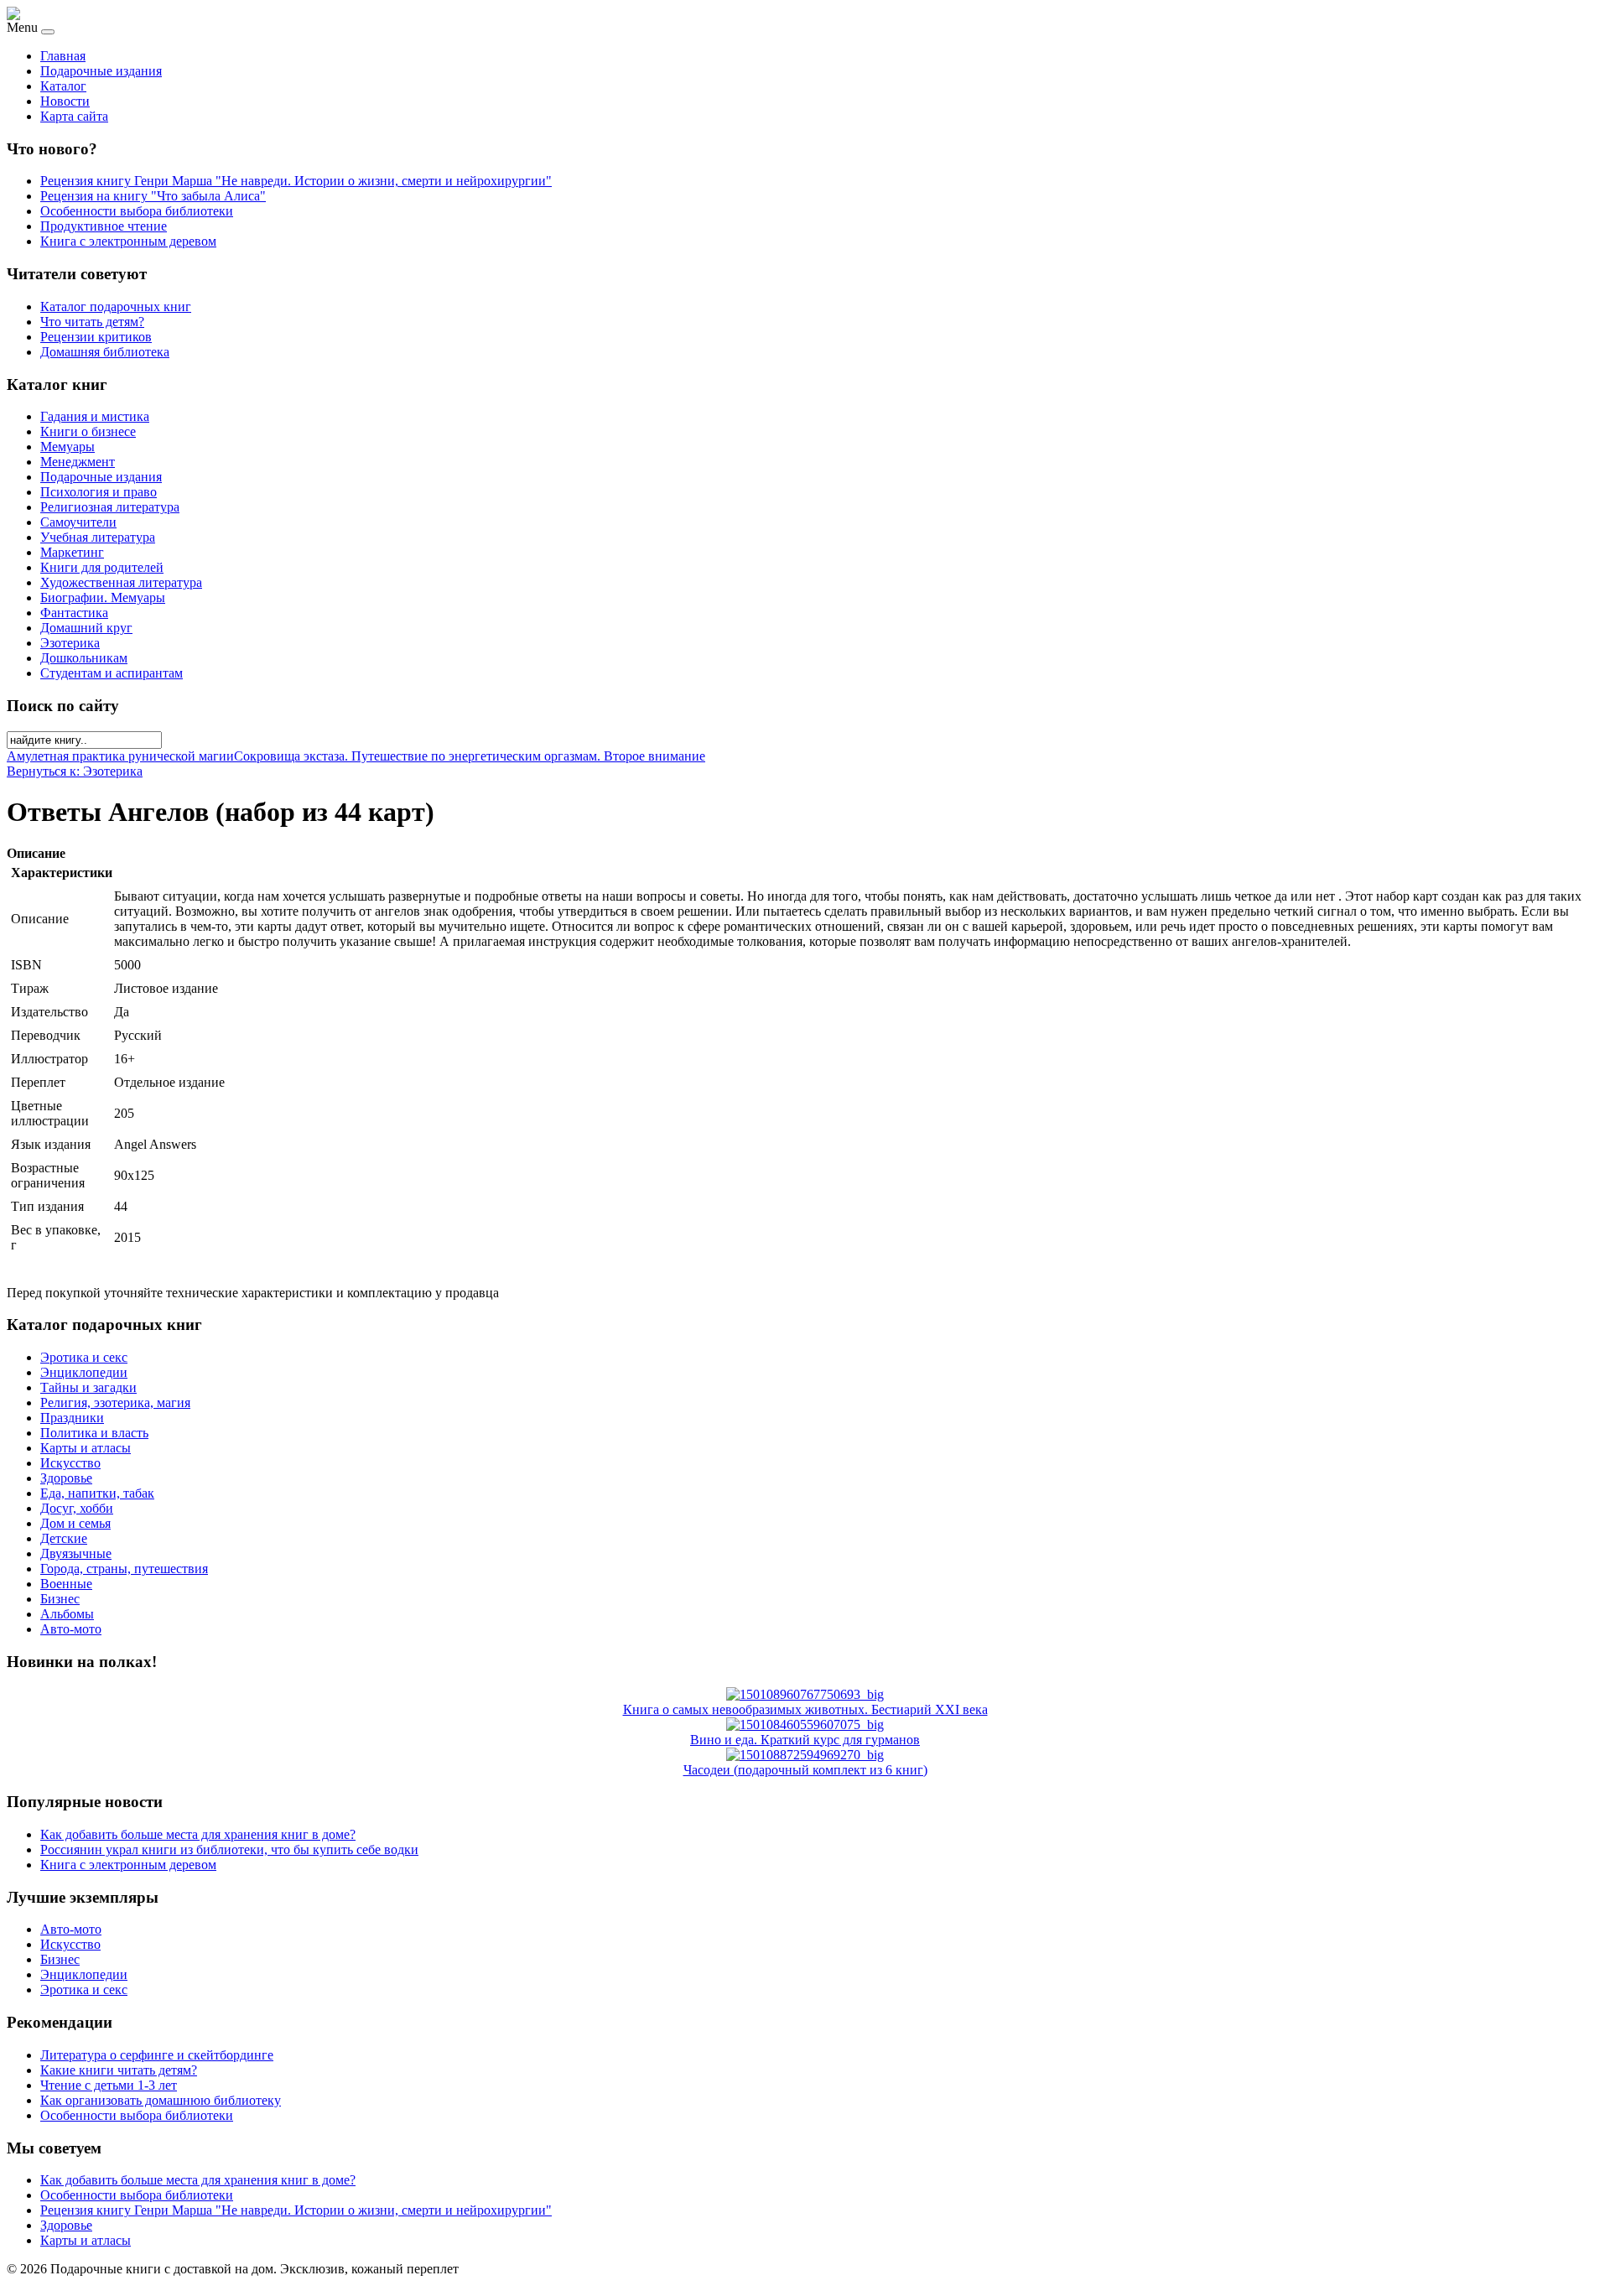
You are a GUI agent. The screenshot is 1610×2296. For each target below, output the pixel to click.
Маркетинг (72, 552)
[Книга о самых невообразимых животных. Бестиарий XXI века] (805, 1694)
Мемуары (68, 447)
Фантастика (74, 613)
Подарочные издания (101, 71)
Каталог (63, 86)
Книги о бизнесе (88, 431)
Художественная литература (121, 582)
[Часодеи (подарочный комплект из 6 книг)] (805, 1755)
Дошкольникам (84, 658)
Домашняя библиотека (105, 352)
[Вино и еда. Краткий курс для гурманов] (805, 1725)
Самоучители (78, 522)
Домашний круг (86, 628)
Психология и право (99, 492)
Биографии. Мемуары (103, 597)
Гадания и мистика (95, 416)
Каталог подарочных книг (116, 306)
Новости (65, 101)
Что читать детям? (92, 322)
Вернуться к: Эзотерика (75, 771)
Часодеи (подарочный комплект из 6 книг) (805, 1770)
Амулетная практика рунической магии (120, 756)
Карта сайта (74, 116)
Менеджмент (78, 462)
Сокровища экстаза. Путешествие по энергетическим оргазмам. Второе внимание (470, 756)
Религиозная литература (110, 507)
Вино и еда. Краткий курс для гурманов (805, 1740)
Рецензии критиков (96, 337)
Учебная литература (98, 537)
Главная (63, 56)
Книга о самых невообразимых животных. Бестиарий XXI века (805, 1709)
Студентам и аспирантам (112, 673)
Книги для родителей (102, 567)
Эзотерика (70, 643)
